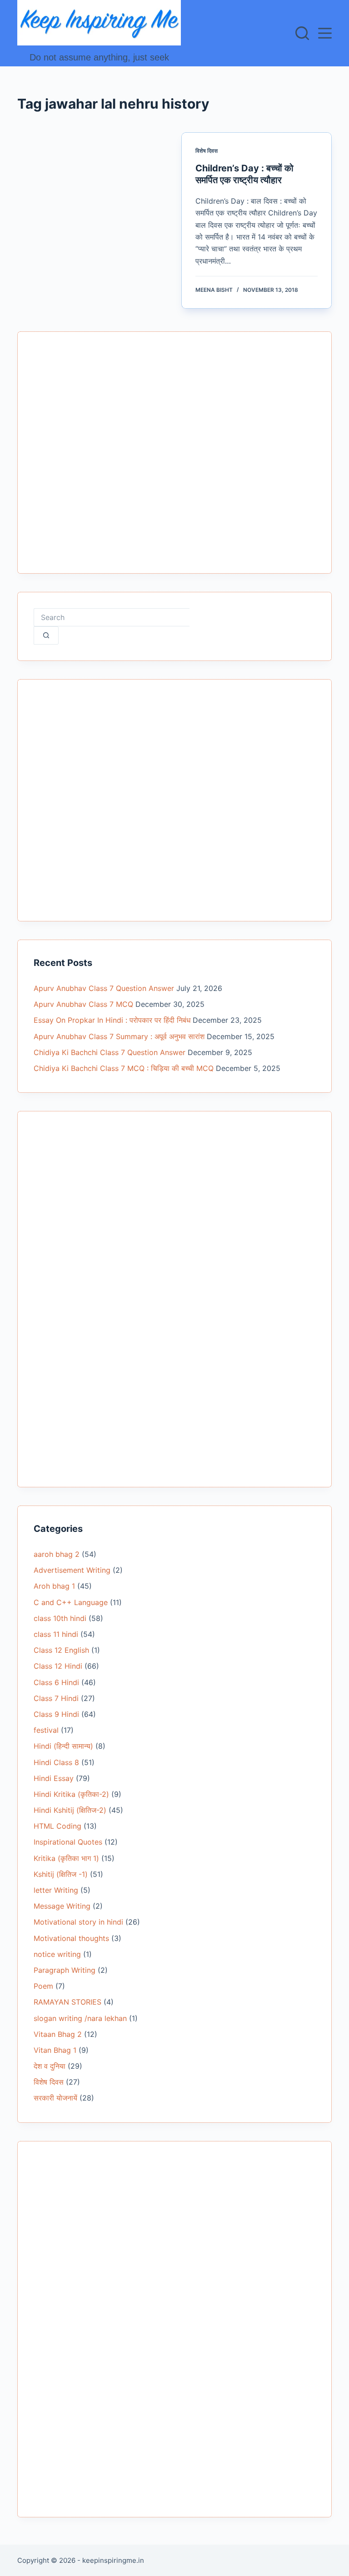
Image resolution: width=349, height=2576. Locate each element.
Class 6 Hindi (56, 1682)
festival (46, 1730)
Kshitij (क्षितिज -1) (61, 1874)
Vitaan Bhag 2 (58, 2034)
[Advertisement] (174, 458)
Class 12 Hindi (58, 1666)
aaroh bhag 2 (57, 1554)
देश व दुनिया (50, 2066)
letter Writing (56, 1890)
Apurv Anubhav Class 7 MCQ (83, 1004)
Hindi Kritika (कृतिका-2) (71, 1794)
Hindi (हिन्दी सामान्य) (63, 1746)
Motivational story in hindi (78, 1922)
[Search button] (46, 635)
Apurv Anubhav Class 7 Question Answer (104, 988)
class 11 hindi (56, 1634)
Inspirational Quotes (68, 1842)
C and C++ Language (71, 1602)
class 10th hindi (60, 1618)
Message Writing (62, 1906)
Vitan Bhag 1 (55, 2050)
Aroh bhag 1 (54, 1586)
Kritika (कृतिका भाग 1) (66, 1858)
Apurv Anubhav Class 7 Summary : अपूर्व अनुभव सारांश (119, 1036)
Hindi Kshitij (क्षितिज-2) (70, 1810)
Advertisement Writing (72, 1570)
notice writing (57, 1954)
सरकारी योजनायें (55, 2098)
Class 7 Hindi (56, 1698)
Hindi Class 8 (56, 1762)
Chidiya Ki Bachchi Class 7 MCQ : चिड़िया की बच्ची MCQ (124, 1068)
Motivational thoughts (71, 1938)
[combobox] (112, 617)
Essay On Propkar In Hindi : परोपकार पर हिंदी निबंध (112, 1020)
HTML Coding (57, 1826)
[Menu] (325, 33)
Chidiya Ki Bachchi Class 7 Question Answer (110, 1052)
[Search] (302, 33)
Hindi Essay (54, 1778)
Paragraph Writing (65, 1970)
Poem (43, 1986)
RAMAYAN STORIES (67, 2002)
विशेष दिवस (207, 151)
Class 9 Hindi (56, 1714)
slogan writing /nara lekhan (80, 2018)
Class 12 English (61, 1650)
